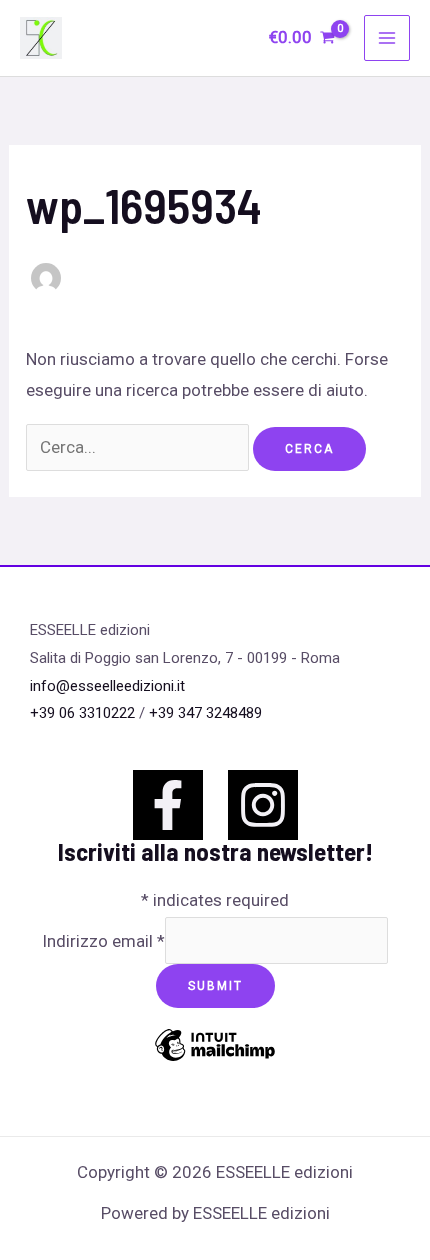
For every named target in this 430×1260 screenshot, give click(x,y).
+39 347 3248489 (205, 713)
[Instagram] (263, 805)
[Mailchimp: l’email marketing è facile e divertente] (215, 1059)
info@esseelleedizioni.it (107, 686)
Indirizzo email (103, 941)
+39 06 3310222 (82, 713)
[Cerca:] (139, 447)
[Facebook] (168, 805)
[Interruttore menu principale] (387, 38)
